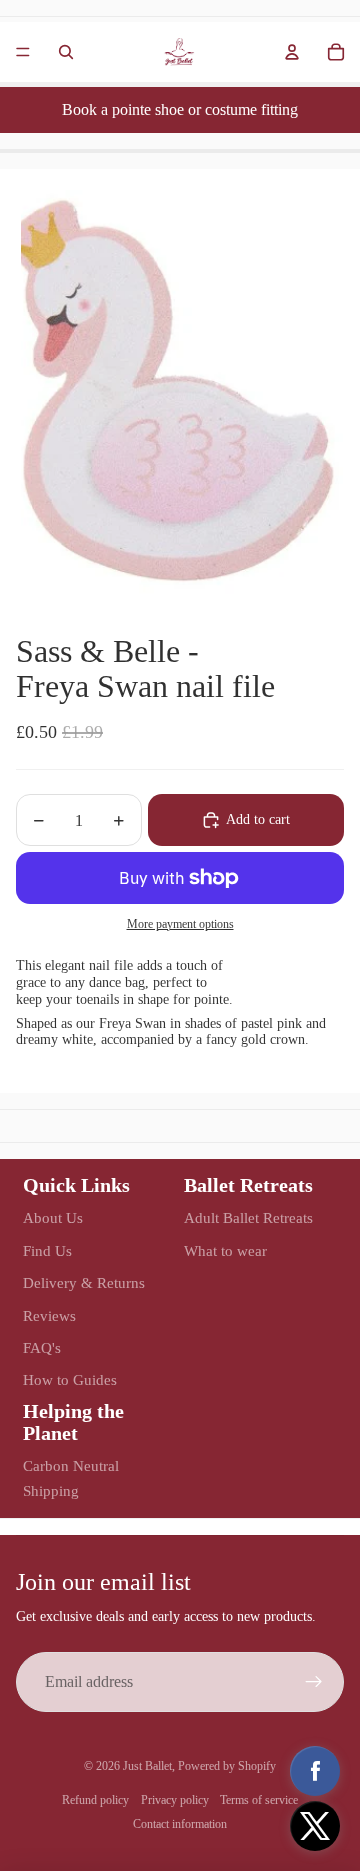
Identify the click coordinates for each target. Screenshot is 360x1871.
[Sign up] (314, 1682)
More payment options (180, 924)
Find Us (47, 1251)
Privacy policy (175, 1800)
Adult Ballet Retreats (248, 1218)
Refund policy (95, 1800)
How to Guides (70, 1380)
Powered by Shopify (227, 1766)
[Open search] (66, 52)
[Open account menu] (292, 52)
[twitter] (315, 1826)
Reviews (49, 1316)
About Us (53, 1218)
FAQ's (42, 1348)
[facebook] (315, 1771)
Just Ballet (147, 1766)
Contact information (180, 1824)
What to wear (225, 1251)
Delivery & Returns (84, 1283)
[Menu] (23, 52)
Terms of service (259, 1800)
